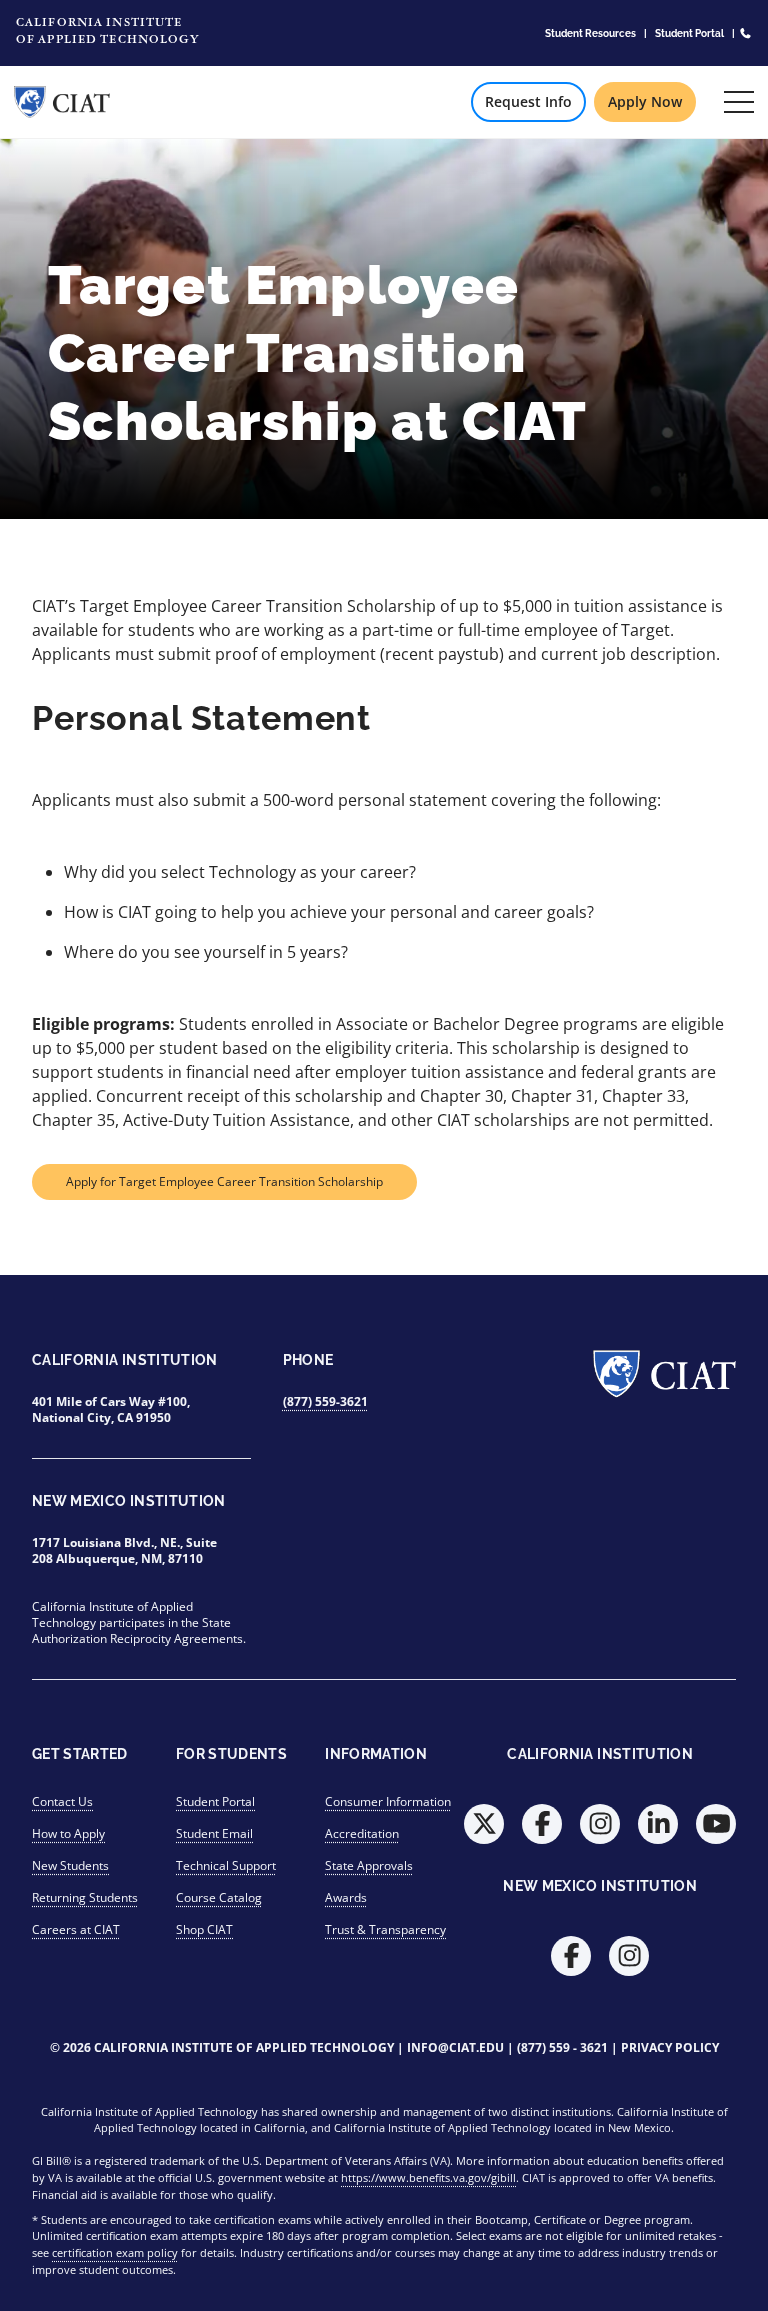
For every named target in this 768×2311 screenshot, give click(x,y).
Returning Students (85, 1897)
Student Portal (689, 33)
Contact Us (62, 1801)
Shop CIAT (204, 1929)
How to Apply (68, 1833)
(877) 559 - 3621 (562, 2047)
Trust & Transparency (385, 1929)
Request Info (528, 101)
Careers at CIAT (76, 1929)
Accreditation (362, 1833)
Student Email (214, 1833)
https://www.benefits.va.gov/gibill (428, 2177)
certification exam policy (115, 2252)
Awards (346, 1897)
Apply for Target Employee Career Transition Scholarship (224, 1181)
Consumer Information (388, 1801)
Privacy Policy (670, 2047)
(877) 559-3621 (325, 1401)
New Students (70, 1865)
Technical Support (226, 1865)
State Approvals (369, 1865)
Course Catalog (219, 1897)
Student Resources (590, 33)
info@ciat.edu (455, 2047)
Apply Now (645, 101)
